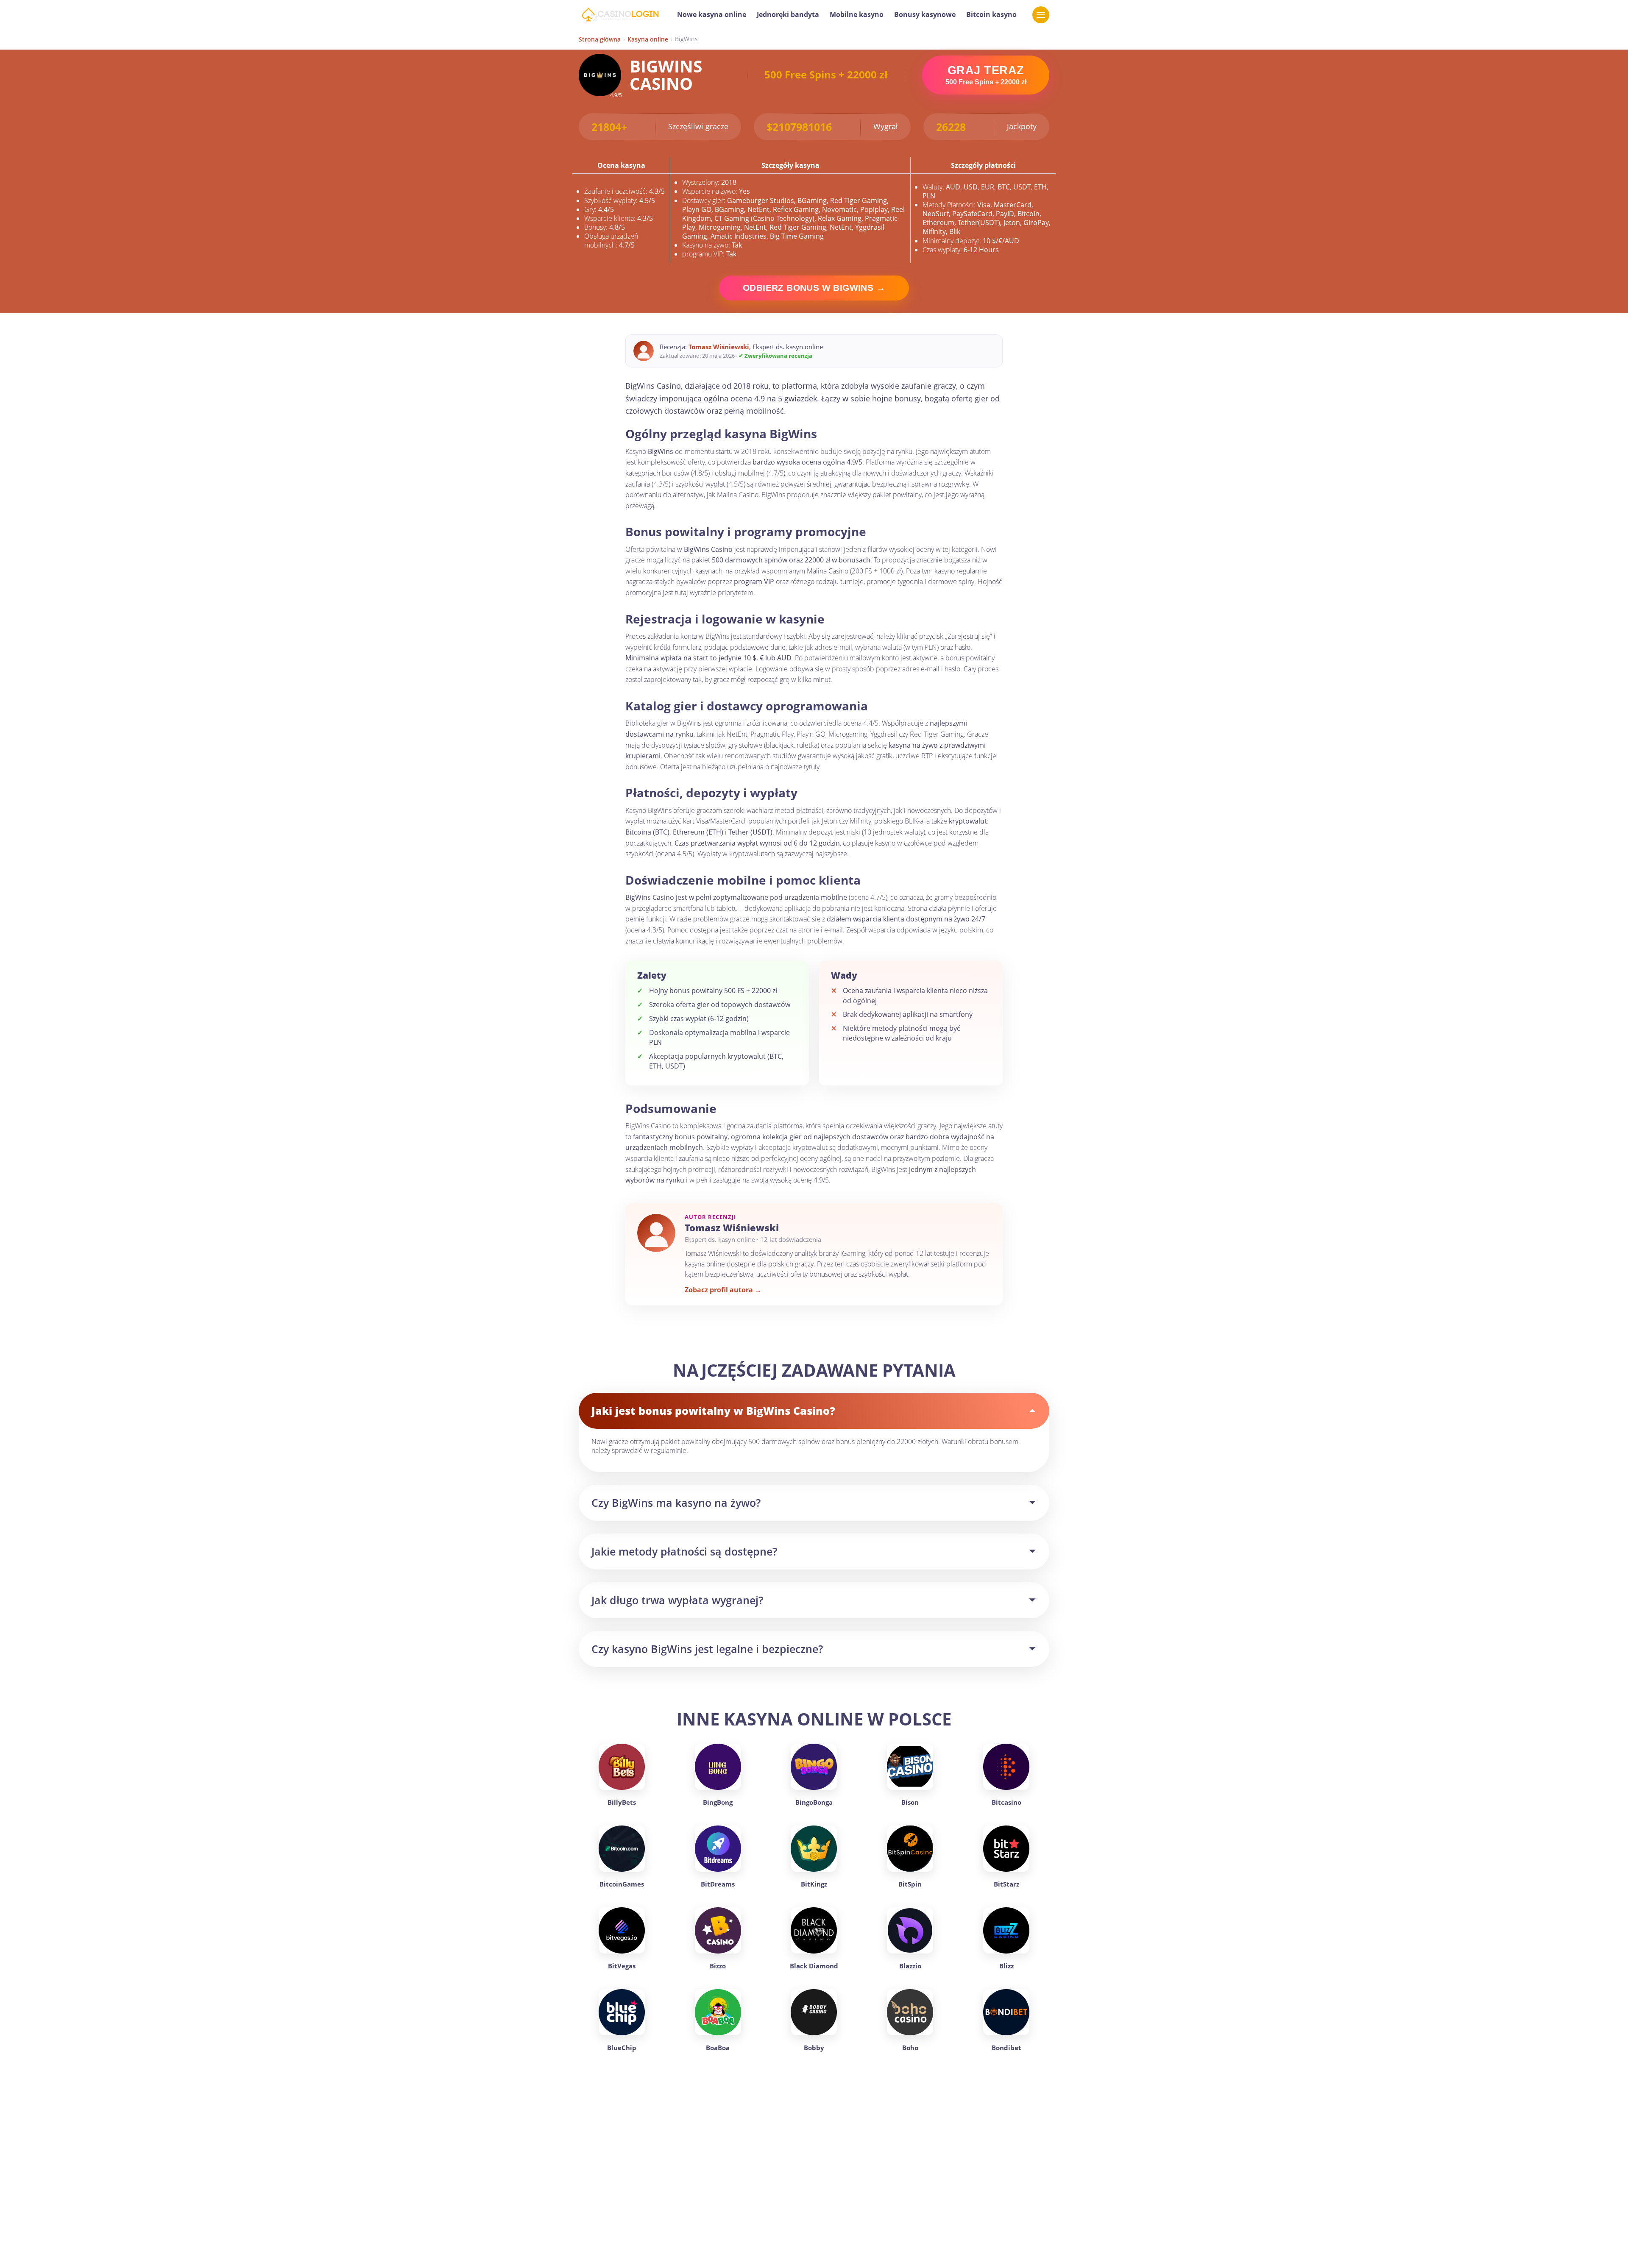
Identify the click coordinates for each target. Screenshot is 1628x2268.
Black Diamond (814, 1966)
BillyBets (622, 1802)
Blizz (1006, 1966)
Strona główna (600, 39)
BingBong (718, 1802)
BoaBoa (718, 2048)
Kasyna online (648, 39)
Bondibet (1006, 2048)
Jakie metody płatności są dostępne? (684, 1551)
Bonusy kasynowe (925, 14)
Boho (910, 2048)
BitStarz (1006, 1884)
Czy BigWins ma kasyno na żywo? (676, 1503)
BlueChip (622, 2048)
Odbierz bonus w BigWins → (814, 288)
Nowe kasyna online (712, 14)
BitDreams (718, 1884)
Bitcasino (1006, 1802)
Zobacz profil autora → (723, 1290)
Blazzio (910, 1966)
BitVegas (622, 1966)
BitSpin (910, 1884)
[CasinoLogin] (620, 15)
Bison (910, 1802)
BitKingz (814, 1884)
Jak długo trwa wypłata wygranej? (677, 1600)
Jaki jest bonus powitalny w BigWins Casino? (713, 1411)
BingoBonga (814, 1802)
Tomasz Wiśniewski (719, 347)
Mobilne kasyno (857, 14)
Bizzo (718, 1966)
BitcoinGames (622, 1884)
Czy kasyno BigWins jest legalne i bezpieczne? (707, 1649)
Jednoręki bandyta (788, 14)
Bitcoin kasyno (991, 14)
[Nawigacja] (1041, 15)
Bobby (814, 2048)
